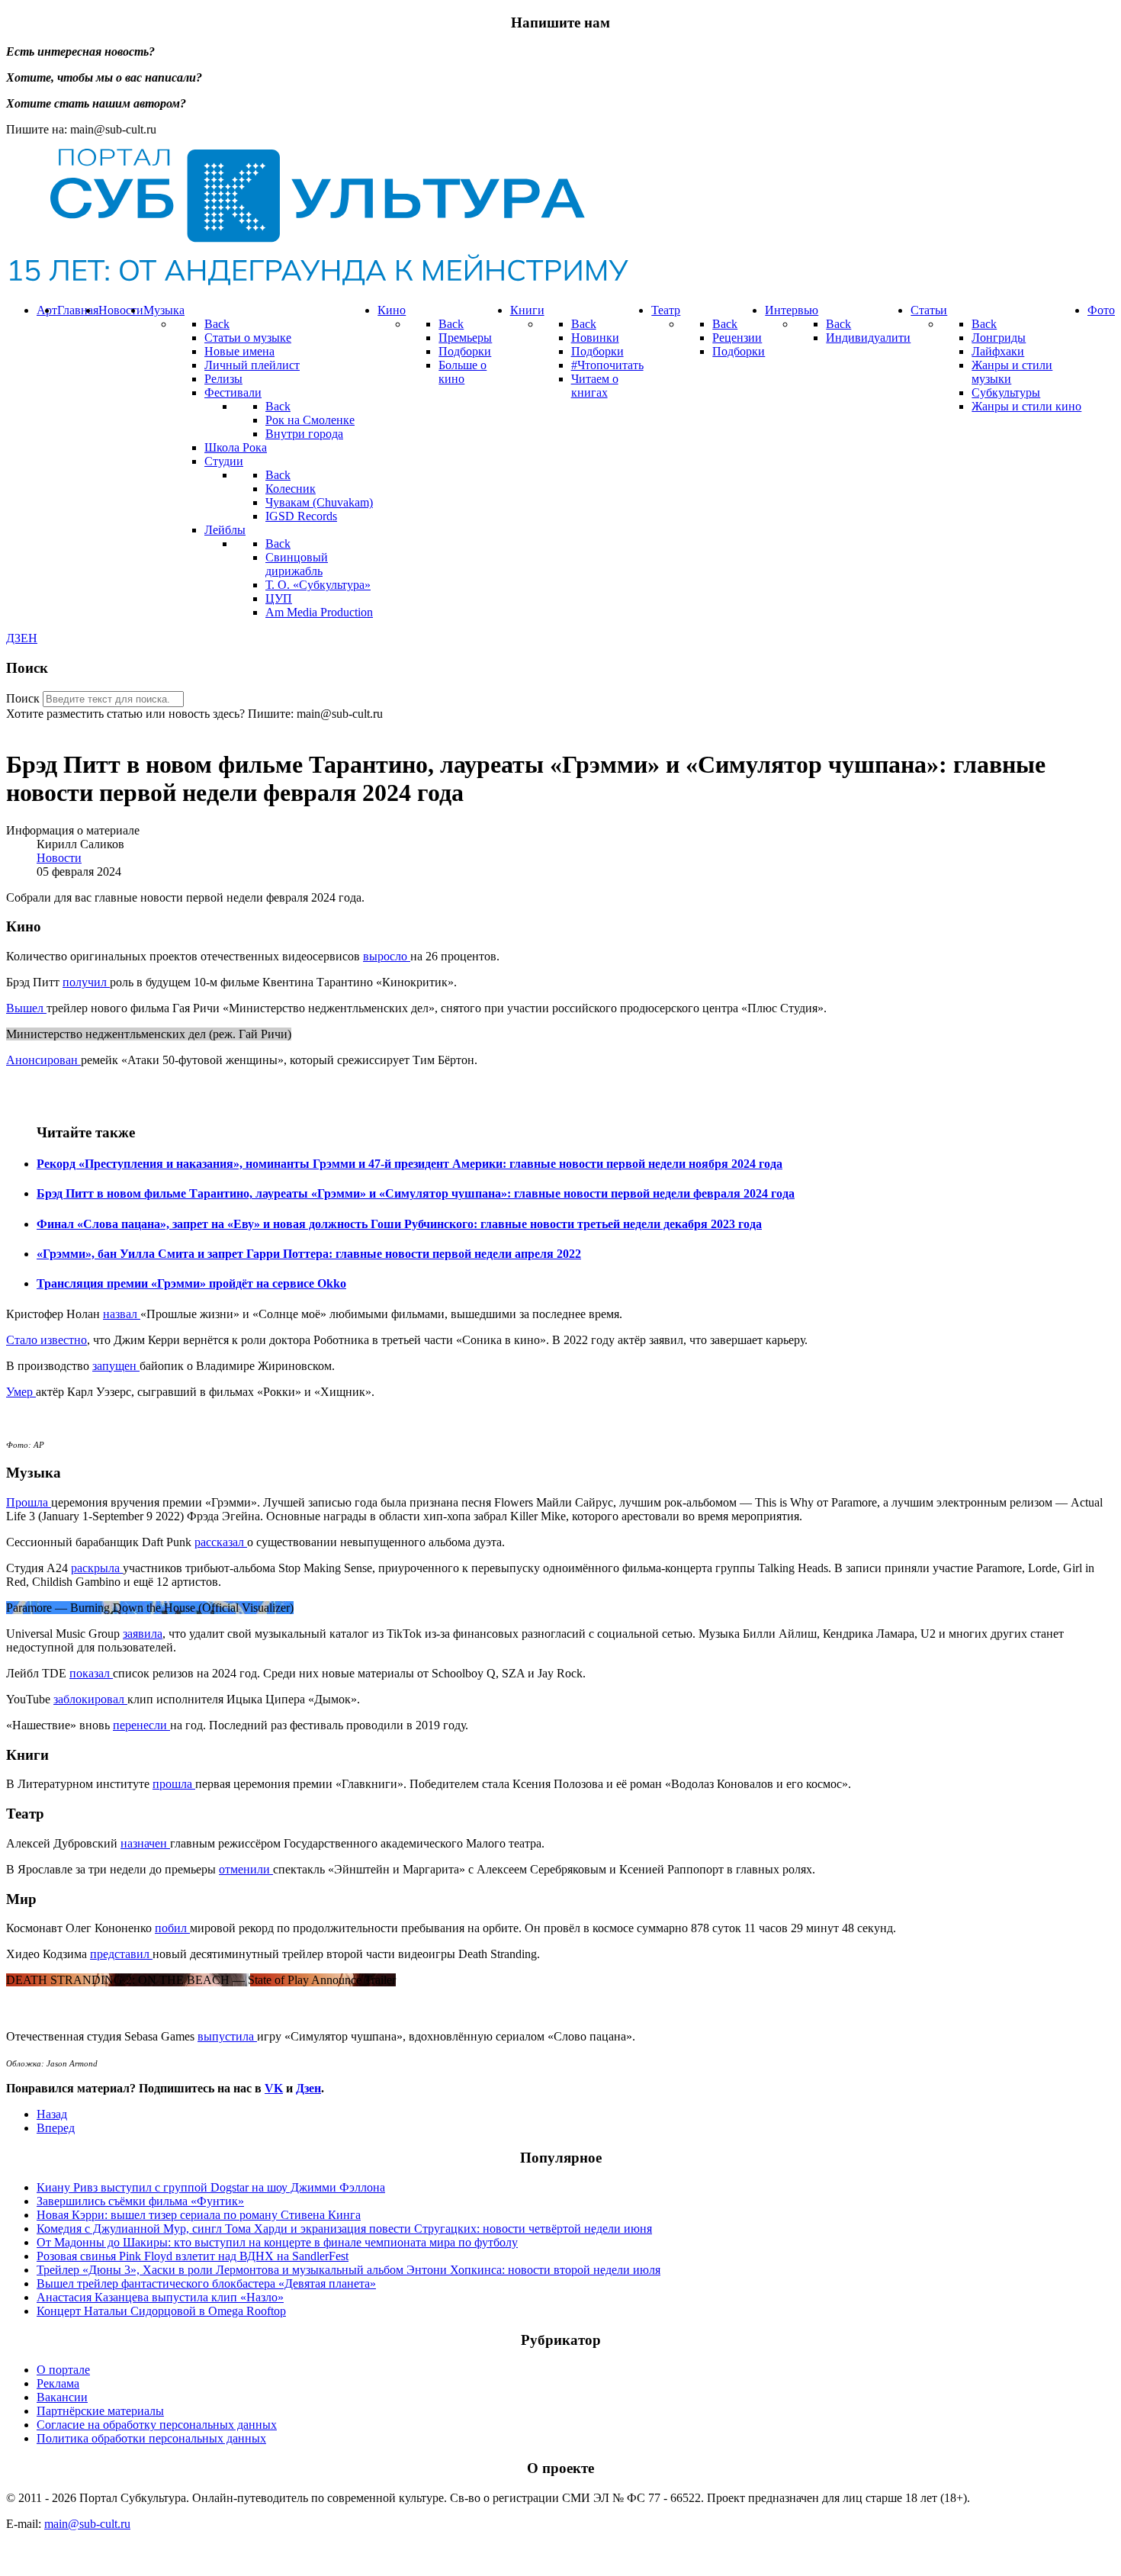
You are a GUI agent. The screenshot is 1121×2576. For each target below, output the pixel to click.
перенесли (141, 1725)
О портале (63, 2370)
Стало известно (47, 1340)
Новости (59, 858)
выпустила (227, 2036)
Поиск (23, 698)
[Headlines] (317, 284)
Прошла (29, 1502)
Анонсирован (43, 1060)
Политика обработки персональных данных (151, 2438)
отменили (246, 1869)
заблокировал (90, 1699)
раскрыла (97, 1568)
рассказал (221, 1542)
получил (86, 982)
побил (172, 1928)
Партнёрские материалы (100, 2411)
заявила (143, 1634)
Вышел (26, 1008)
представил (121, 1954)
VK (274, 2088)
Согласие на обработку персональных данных (157, 2425)
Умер (21, 1392)
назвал (122, 1314)
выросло (387, 956)
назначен (145, 1843)
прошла (174, 1784)
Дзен (308, 2088)
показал (91, 1673)
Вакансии (62, 2397)
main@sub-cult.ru (87, 2524)
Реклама (58, 2383)
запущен (116, 1366)
